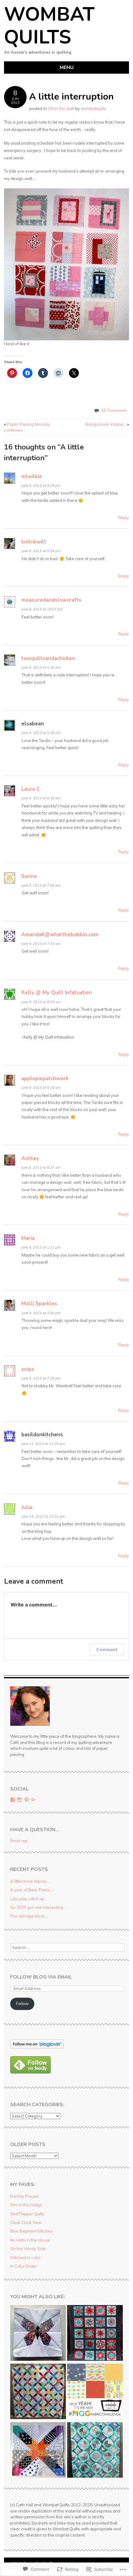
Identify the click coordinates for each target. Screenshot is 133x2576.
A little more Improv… (30, 1881)
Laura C (31, 789)
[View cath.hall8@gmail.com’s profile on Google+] (33, 1800)
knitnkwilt (34, 542)
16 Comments (114, 410)
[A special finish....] (95, 2334)
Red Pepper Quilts (27, 2214)
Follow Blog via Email (41, 1977)
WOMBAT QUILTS (49, 26)
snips (28, 1369)
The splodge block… (29, 1916)
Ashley (30, 1158)
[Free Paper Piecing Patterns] (38, 2334)
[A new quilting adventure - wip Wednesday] (38, 2451)
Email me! (19, 1841)
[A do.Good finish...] (95, 2451)
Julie (27, 1507)
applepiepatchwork (45, 1079)
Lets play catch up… (29, 1899)
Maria (28, 1238)
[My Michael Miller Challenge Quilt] (95, 2392)
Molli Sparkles (39, 1304)
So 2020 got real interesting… (38, 1907)
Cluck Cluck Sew (26, 2222)
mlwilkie (32, 476)
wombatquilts (93, 109)
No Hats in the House (30, 2240)
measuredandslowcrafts (51, 600)
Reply (124, 518)
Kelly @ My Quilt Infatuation (57, 993)
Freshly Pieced (24, 2196)
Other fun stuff (61, 109)
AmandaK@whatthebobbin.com (60, 935)
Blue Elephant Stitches (31, 2231)
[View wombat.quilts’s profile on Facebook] (13, 1800)
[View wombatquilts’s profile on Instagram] (19, 1800)
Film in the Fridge (26, 2205)
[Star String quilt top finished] (38, 2392)
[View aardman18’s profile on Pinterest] (27, 1800)
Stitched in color (26, 2258)
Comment (107, 1649)
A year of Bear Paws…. (32, 1890)
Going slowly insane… (107, 424)
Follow (22, 2004)
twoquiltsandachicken (48, 658)
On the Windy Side (28, 2249)
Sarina (29, 876)
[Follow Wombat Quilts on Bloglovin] (37, 2047)
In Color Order (24, 2266)
